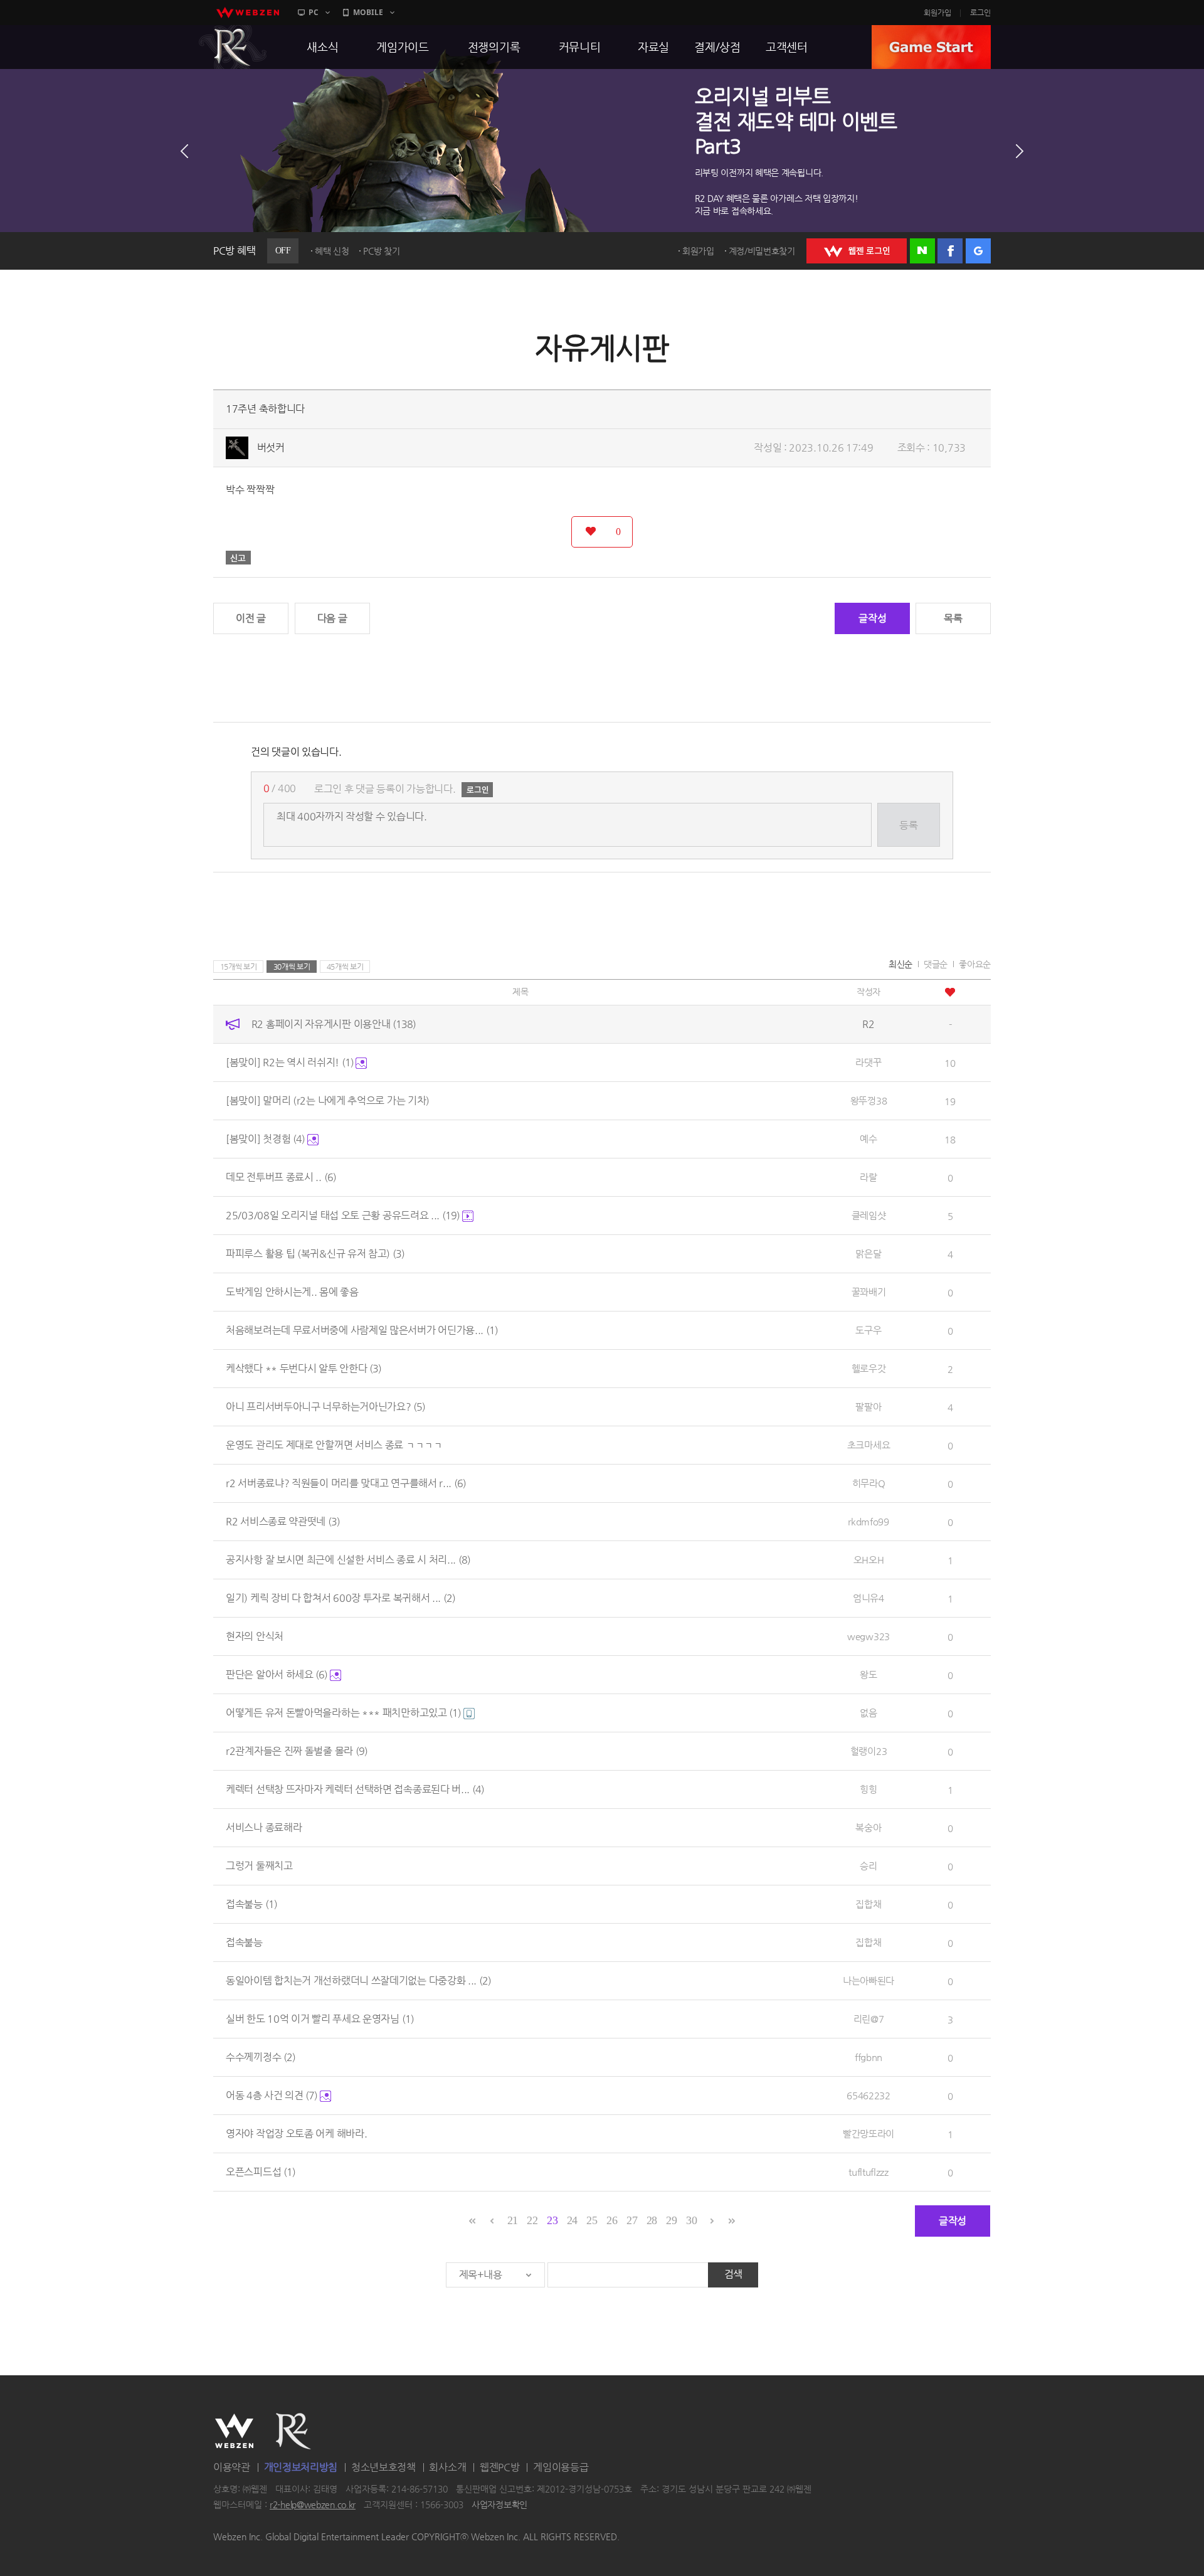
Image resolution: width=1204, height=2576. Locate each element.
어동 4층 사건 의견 (272, 2095)
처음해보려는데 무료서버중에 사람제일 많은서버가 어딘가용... (362, 1330)
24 (572, 2220)
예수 (868, 1139)
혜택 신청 (332, 251)
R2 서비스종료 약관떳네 (283, 1521)
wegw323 (869, 1636)
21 (513, 2220)
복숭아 (868, 1827)
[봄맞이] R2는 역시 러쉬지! (290, 1062)
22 (532, 2220)
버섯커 (271, 448)
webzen (248, 13)
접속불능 (251, 1904)
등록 (908, 825)
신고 (238, 558)
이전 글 (251, 618)
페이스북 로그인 (950, 251)
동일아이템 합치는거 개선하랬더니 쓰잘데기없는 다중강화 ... (358, 1980)
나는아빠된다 (869, 1980)
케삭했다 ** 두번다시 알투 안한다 (304, 1368)
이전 (184, 151)
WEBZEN (234, 2431)
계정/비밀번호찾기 (762, 251)
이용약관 (232, 2467)
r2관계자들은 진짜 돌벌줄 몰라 (297, 1751)
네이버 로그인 (922, 251)
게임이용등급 (561, 2467)
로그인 (980, 13)
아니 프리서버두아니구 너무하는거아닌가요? (325, 1407)
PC (314, 12)
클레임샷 (869, 1215)
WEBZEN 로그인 (857, 251)
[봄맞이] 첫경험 (265, 1139)
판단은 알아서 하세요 (277, 1674)
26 (612, 2220)
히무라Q (869, 1483)
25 (592, 2220)
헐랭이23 (869, 1751)
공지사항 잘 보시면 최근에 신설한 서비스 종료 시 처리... (348, 1560)
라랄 (868, 1177)
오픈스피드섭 (261, 2172)
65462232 (869, 2095)
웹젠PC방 (500, 2467)
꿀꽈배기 (869, 1292)
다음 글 (332, 618)
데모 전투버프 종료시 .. (281, 1177)
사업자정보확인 (499, 2505)
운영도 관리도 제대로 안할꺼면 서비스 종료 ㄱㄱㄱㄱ (334, 1445)
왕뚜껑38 (869, 1100)
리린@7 (869, 2019)
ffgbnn (869, 2057)
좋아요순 (975, 964)
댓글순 (936, 964)
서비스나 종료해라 (264, 1827)
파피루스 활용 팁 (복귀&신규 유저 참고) (315, 1254)
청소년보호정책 (383, 2467)
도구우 (868, 1330)
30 (691, 2220)
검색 (733, 2274)
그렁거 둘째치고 (259, 1866)
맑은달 (868, 1254)
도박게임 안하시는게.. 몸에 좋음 (292, 1292)
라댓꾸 (868, 1062)
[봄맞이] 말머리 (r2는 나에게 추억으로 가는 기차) (328, 1100)
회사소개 (447, 2467)
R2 (233, 47)
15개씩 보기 (239, 967)
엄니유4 (869, 1598)
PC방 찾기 (381, 251)
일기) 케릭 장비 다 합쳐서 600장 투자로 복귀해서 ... (341, 1598)
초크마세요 (869, 1445)
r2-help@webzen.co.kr (313, 2505)
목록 (953, 618)
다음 (1020, 151)
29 (671, 2220)
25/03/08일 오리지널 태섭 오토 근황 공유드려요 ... (343, 1215)
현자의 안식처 (255, 1636)
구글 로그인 (978, 251)
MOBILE (368, 12)
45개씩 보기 (345, 967)
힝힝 (868, 1789)
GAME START (931, 47)
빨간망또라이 (869, 2133)
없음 (868, 1713)
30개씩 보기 (292, 967)
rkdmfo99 (869, 1521)
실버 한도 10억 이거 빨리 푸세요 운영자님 (320, 2019)
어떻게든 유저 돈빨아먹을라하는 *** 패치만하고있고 (343, 1713)
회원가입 (937, 13)
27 (632, 2220)
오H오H (869, 1560)
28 (652, 2220)
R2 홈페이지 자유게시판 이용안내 (334, 1024)
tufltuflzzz (869, 2172)
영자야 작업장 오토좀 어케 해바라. (296, 2133)
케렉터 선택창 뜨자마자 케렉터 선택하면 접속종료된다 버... (355, 1789)
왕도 (868, 1674)
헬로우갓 (869, 1368)
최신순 (900, 964)
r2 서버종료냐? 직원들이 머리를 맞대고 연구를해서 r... (346, 1483)
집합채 (868, 1904)
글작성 (872, 618)
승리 (868, 1866)
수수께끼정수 (261, 2057)
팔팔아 (868, 1407)
